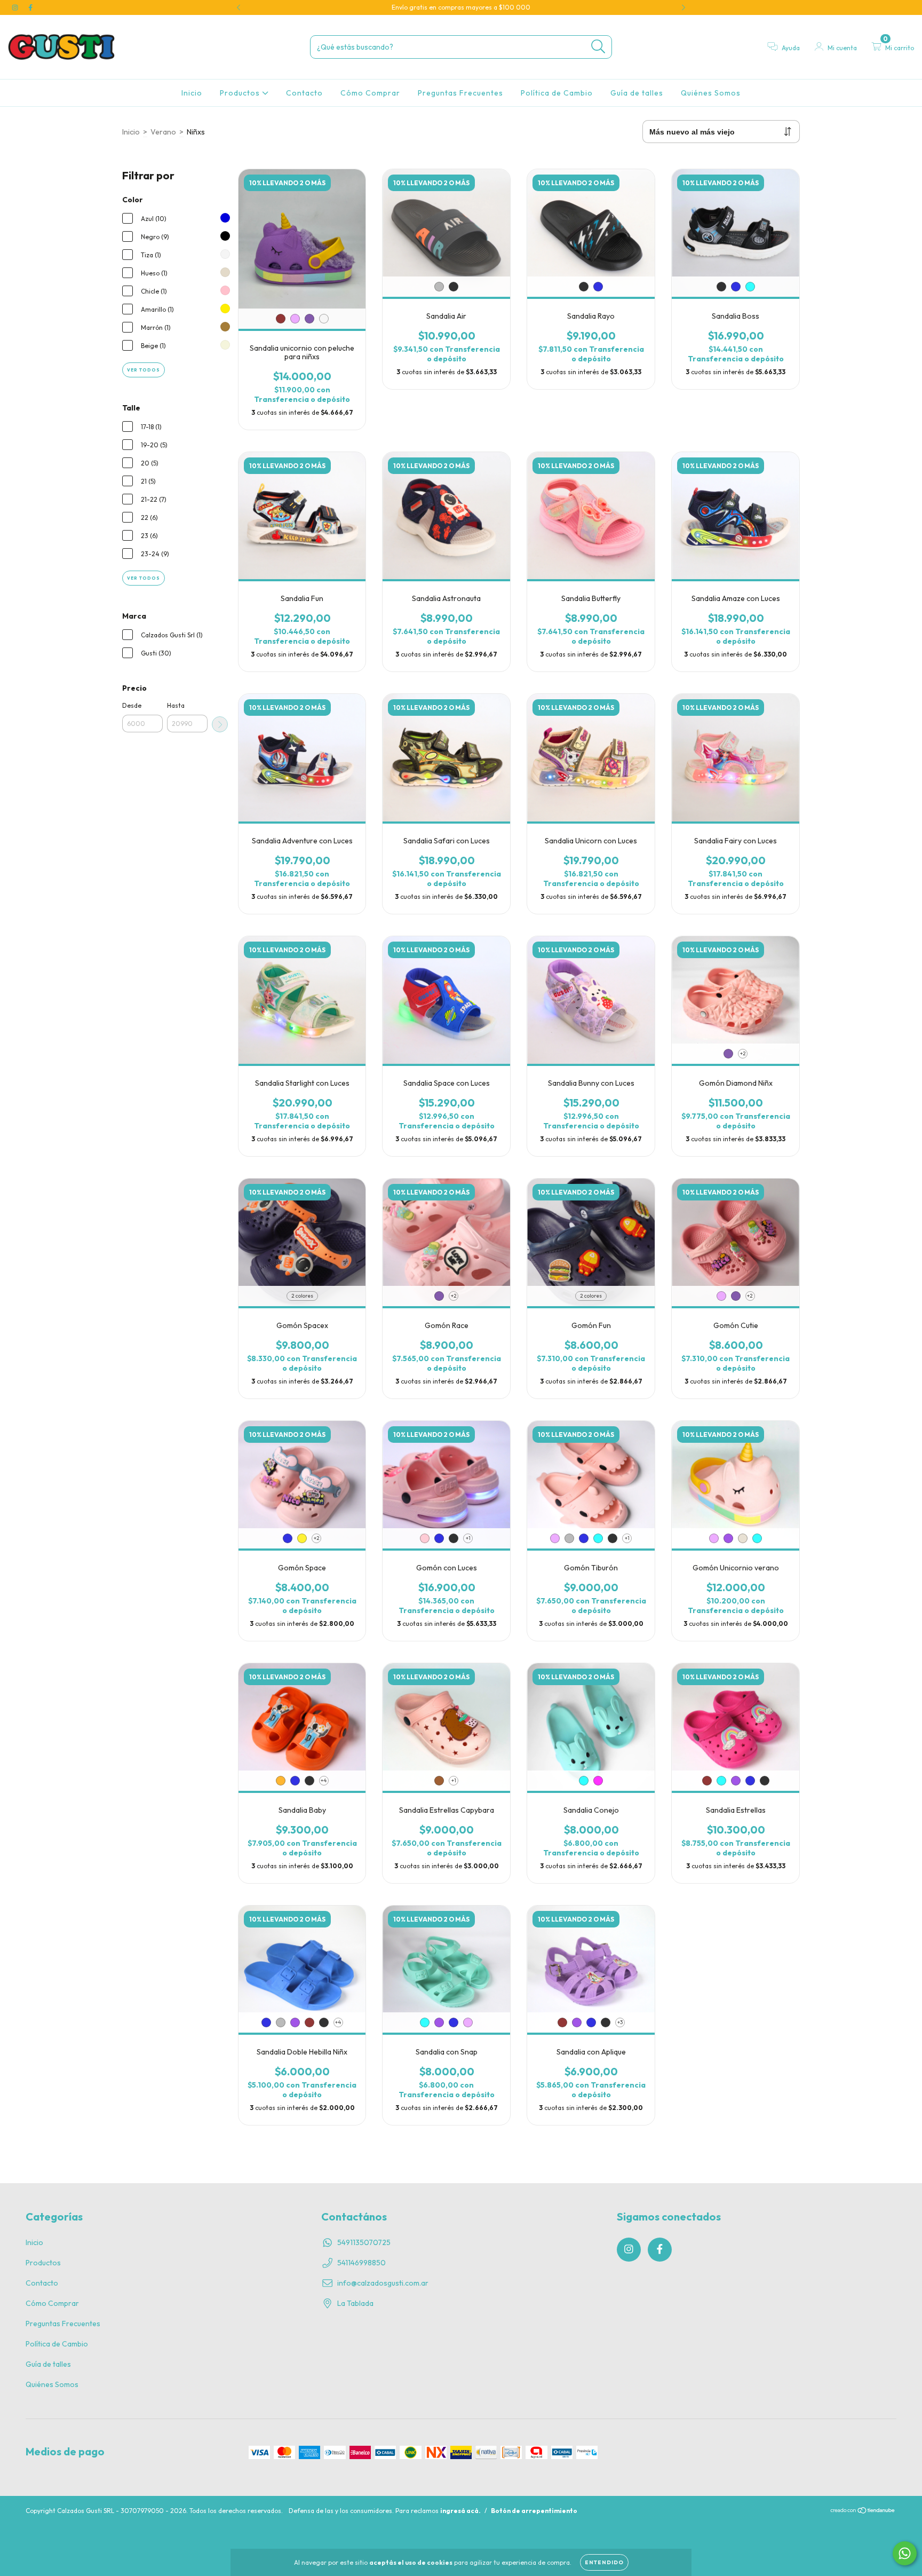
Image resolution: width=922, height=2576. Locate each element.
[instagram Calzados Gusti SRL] (16, 7)
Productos (241, 93)
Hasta (176, 705)
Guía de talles (637, 93)
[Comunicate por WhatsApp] (905, 2553)
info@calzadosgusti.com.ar (383, 2283)
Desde (132, 705)
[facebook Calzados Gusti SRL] (30, 7)
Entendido (604, 2562)
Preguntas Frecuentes (460, 93)
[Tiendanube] (863, 2519)
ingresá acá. (460, 2518)
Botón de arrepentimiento (534, 2518)
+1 (468, 1538)
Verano (163, 132)
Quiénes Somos (711, 93)
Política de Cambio (557, 93)
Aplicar (220, 724)
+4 (324, 1780)
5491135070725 (364, 2242)
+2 (743, 1053)
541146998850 (361, 2263)
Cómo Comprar (370, 93)
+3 (620, 2022)
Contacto (304, 93)
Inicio (192, 93)
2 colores (302, 1296)
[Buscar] (598, 47)
